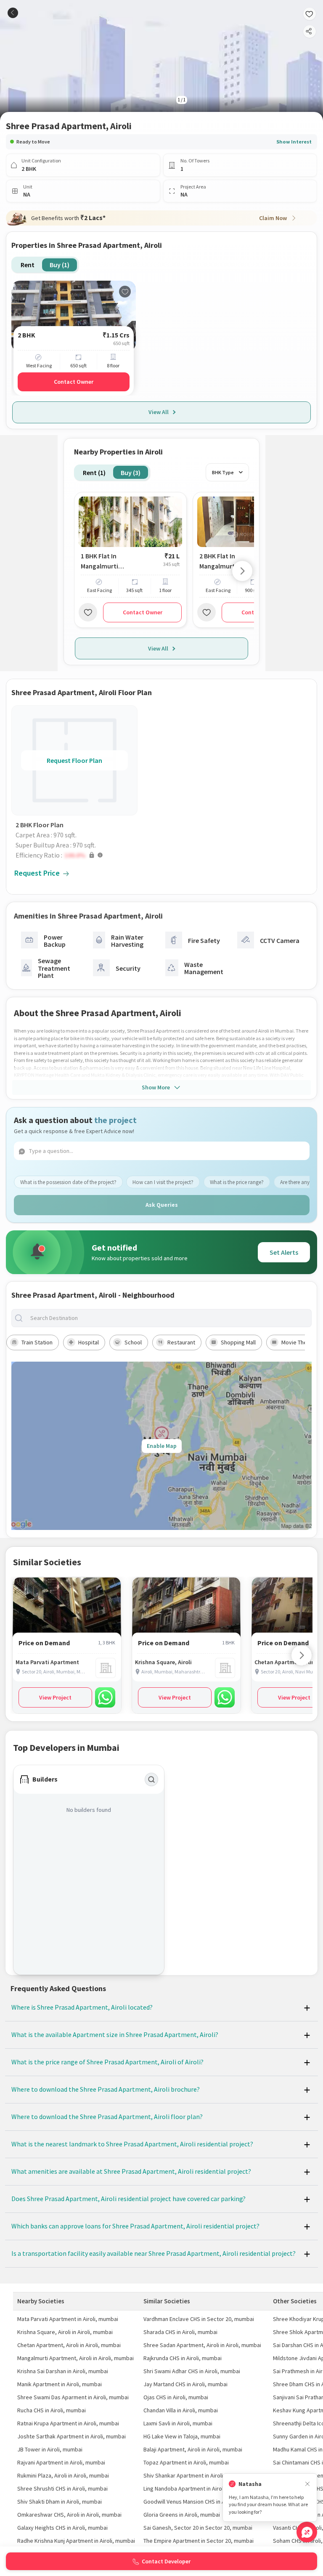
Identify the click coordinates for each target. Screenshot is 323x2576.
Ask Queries (162, 1205)
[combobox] (168, 1318)
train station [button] (37, 1342)
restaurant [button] (181, 1342)
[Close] (307, 2484)
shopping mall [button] (238, 1342)
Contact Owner (74, 382)
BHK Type (223, 472)
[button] (77, 855)
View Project (55, 1697)
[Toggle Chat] (307, 2532)
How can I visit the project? (163, 1182)
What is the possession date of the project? (68, 1182)
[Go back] (13, 13)
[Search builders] (151, 1779)
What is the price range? (237, 1182)
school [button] (133, 1342)
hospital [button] (89, 1342)
